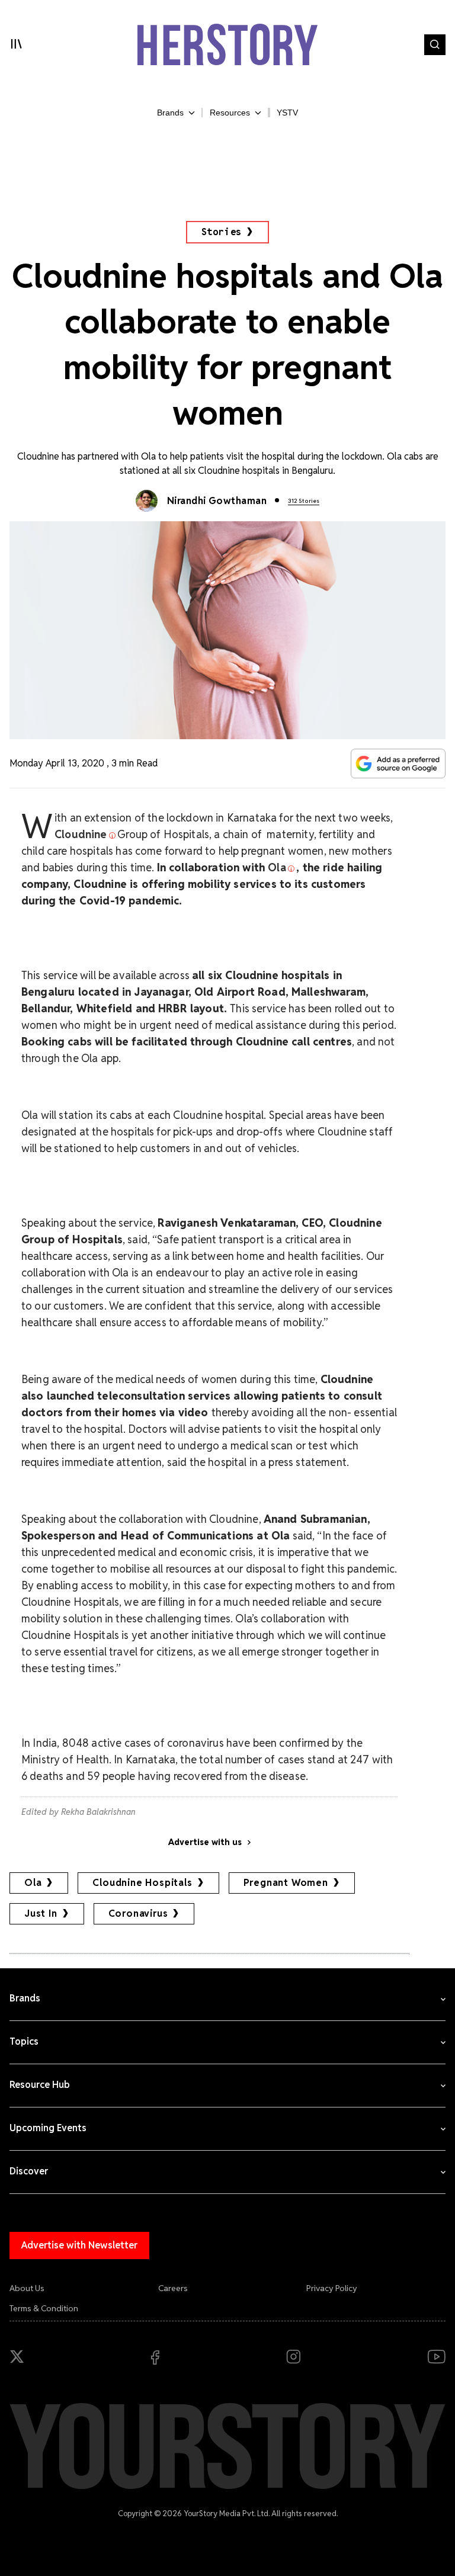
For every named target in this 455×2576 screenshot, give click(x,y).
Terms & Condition (44, 2308)
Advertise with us (205, 1842)
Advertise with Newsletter (79, 2245)
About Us (27, 2288)
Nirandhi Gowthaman (217, 501)
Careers (173, 2288)
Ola (33, 1883)
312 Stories (304, 501)
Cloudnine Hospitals (142, 1883)
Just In (41, 1913)
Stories (222, 232)
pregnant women (286, 1883)
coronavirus (138, 1913)
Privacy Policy (332, 2288)
